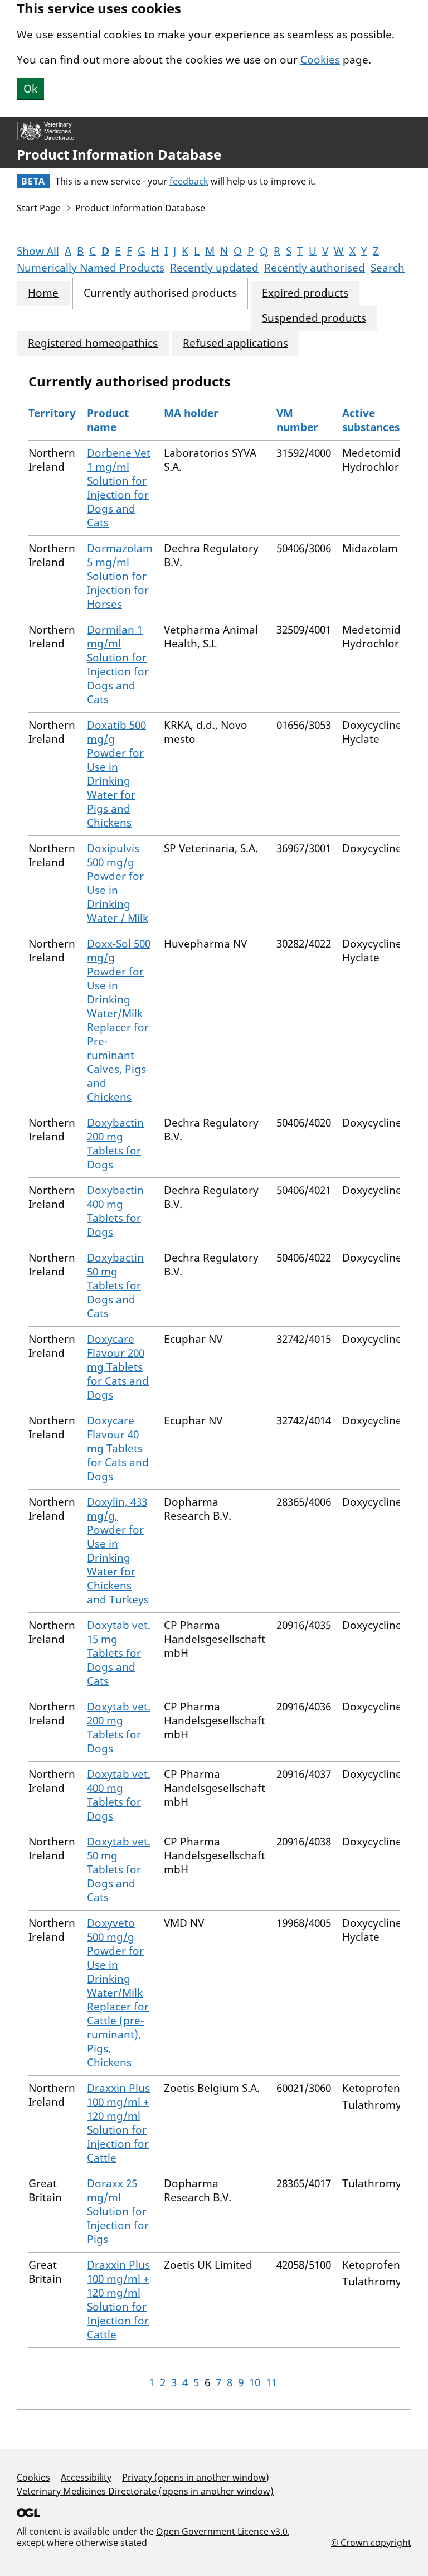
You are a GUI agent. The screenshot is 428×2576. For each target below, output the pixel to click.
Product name (108, 420)
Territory (52, 413)
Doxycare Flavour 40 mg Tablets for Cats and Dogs (118, 1448)
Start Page (39, 208)
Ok (30, 89)
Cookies (320, 60)
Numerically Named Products (91, 268)
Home (43, 293)
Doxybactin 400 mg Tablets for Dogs (115, 1211)
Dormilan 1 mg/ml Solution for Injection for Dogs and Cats (118, 664)
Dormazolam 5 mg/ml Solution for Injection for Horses (120, 576)
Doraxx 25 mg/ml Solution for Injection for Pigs (118, 2211)
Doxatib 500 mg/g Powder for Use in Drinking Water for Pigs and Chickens (116, 774)
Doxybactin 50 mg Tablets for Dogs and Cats (115, 1285)
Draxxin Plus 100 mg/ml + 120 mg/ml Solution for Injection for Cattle (118, 2123)
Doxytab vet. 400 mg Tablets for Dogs (119, 1795)
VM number (297, 420)
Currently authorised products (160, 293)
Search (388, 268)
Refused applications (235, 343)
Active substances (371, 420)
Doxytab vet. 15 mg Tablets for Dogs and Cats (119, 1653)
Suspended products (314, 318)
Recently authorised (315, 268)
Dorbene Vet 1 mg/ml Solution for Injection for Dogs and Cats (119, 488)
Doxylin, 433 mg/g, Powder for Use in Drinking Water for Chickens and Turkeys (118, 1551)
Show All (38, 251)
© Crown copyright (371, 2542)
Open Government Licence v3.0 (222, 2531)
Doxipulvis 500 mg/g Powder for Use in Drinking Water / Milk (118, 883)
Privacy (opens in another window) (196, 2477)
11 (271, 2382)
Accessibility (86, 2477)
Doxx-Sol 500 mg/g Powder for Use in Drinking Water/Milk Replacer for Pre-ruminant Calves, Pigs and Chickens (119, 1020)
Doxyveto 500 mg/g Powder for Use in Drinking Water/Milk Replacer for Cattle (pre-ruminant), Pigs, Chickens (118, 1993)
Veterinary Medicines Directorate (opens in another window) (145, 2491)
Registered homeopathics (93, 343)
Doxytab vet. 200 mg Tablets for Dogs (119, 1727)
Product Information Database (119, 154)
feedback (189, 181)
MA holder (191, 413)
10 (255, 2382)
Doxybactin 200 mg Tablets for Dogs (115, 1144)
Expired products (305, 293)
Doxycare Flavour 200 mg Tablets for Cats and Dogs (118, 1367)
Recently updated (214, 268)
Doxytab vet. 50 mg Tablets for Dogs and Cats (119, 1869)
